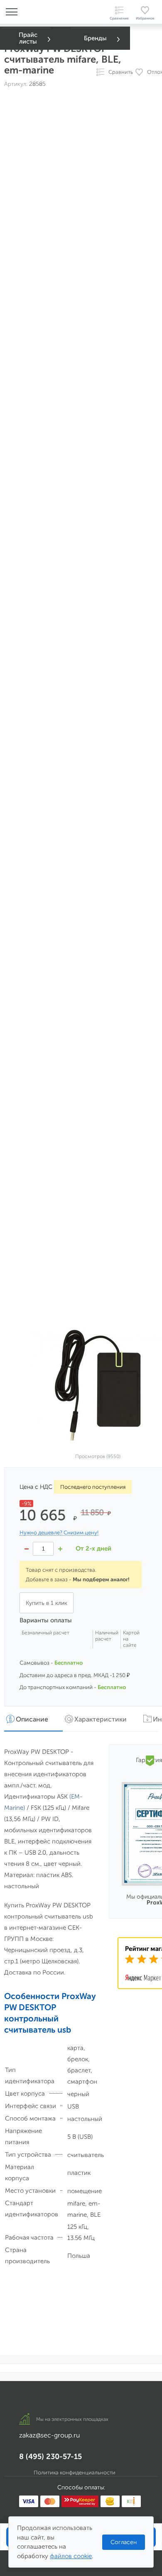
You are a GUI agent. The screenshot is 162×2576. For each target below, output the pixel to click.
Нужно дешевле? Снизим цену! (59, 1533)
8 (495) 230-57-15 (50, 2457)
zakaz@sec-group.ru (49, 2435)
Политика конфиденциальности (75, 2473)
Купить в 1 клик (47, 1603)
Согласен (124, 2542)
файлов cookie (71, 2556)
